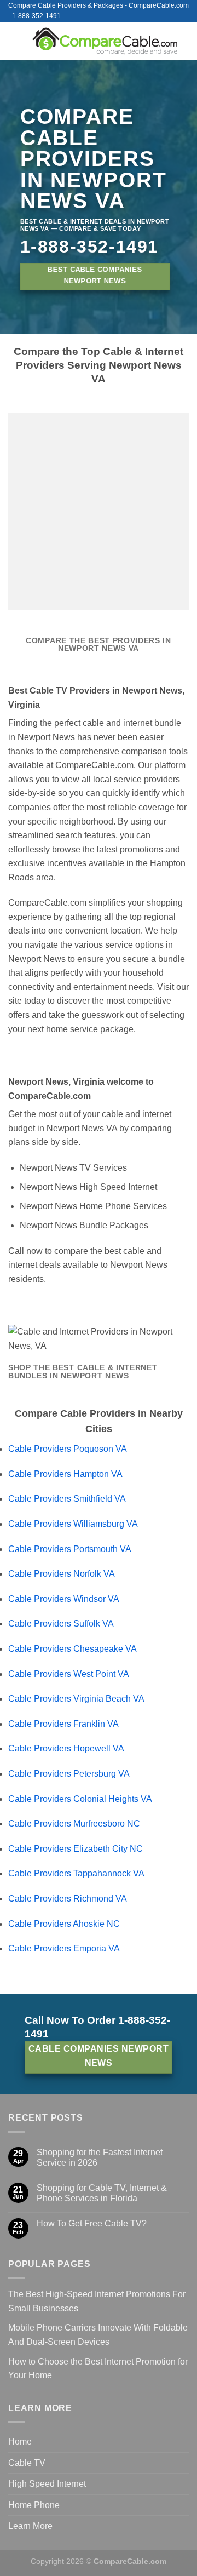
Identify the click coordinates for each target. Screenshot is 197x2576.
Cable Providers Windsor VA (64, 1599)
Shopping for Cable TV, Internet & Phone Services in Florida (102, 2193)
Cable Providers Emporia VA (64, 1948)
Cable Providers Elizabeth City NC (76, 1849)
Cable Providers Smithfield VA (67, 1499)
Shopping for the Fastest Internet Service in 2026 (100, 2157)
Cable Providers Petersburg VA (69, 1774)
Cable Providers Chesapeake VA (73, 1649)
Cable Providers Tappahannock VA (76, 1873)
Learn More (30, 2526)
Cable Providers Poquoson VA (68, 1449)
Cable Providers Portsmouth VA (70, 1549)
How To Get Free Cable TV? (92, 2223)
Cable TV (27, 2463)
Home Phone (34, 2505)
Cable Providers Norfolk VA (62, 1574)
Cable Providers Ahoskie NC (64, 1924)
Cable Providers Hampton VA (65, 1474)
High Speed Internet (47, 2484)
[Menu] (15, 41)
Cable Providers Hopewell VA (66, 1748)
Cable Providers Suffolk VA (61, 1624)
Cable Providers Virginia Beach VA (76, 1699)
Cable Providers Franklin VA (63, 1724)
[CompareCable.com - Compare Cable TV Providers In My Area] (105, 41)
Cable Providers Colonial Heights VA (80, 1799)
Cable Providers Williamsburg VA (73, 1524)
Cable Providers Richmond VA (68, 1899)
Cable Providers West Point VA (69, 1674)
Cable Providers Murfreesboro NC (74, 1824)
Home (20, 2442)
